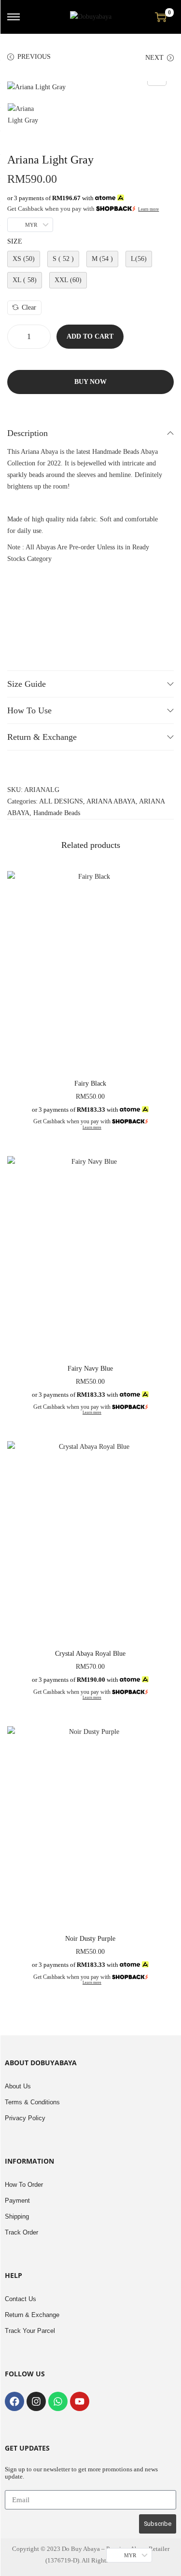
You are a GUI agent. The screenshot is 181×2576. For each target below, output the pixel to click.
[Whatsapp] (58, 2401)
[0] (161, 17)
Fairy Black (90, 1084)
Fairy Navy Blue (90, 1369)
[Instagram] (36, 2401)
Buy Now (90, 382)
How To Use (29, 710)
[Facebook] (14, 2401)
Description (28, 433)
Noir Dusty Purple (90, 1939)
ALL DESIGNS (61, 801)
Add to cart (90, 336)
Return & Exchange (42, 737)
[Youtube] (80, 2401)
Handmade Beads (57, 813)
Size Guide (27, 684)
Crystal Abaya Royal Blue (90, 1654)
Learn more (148, 209)
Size (15, 241)
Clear (29, 307)
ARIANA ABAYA (111, 801)
